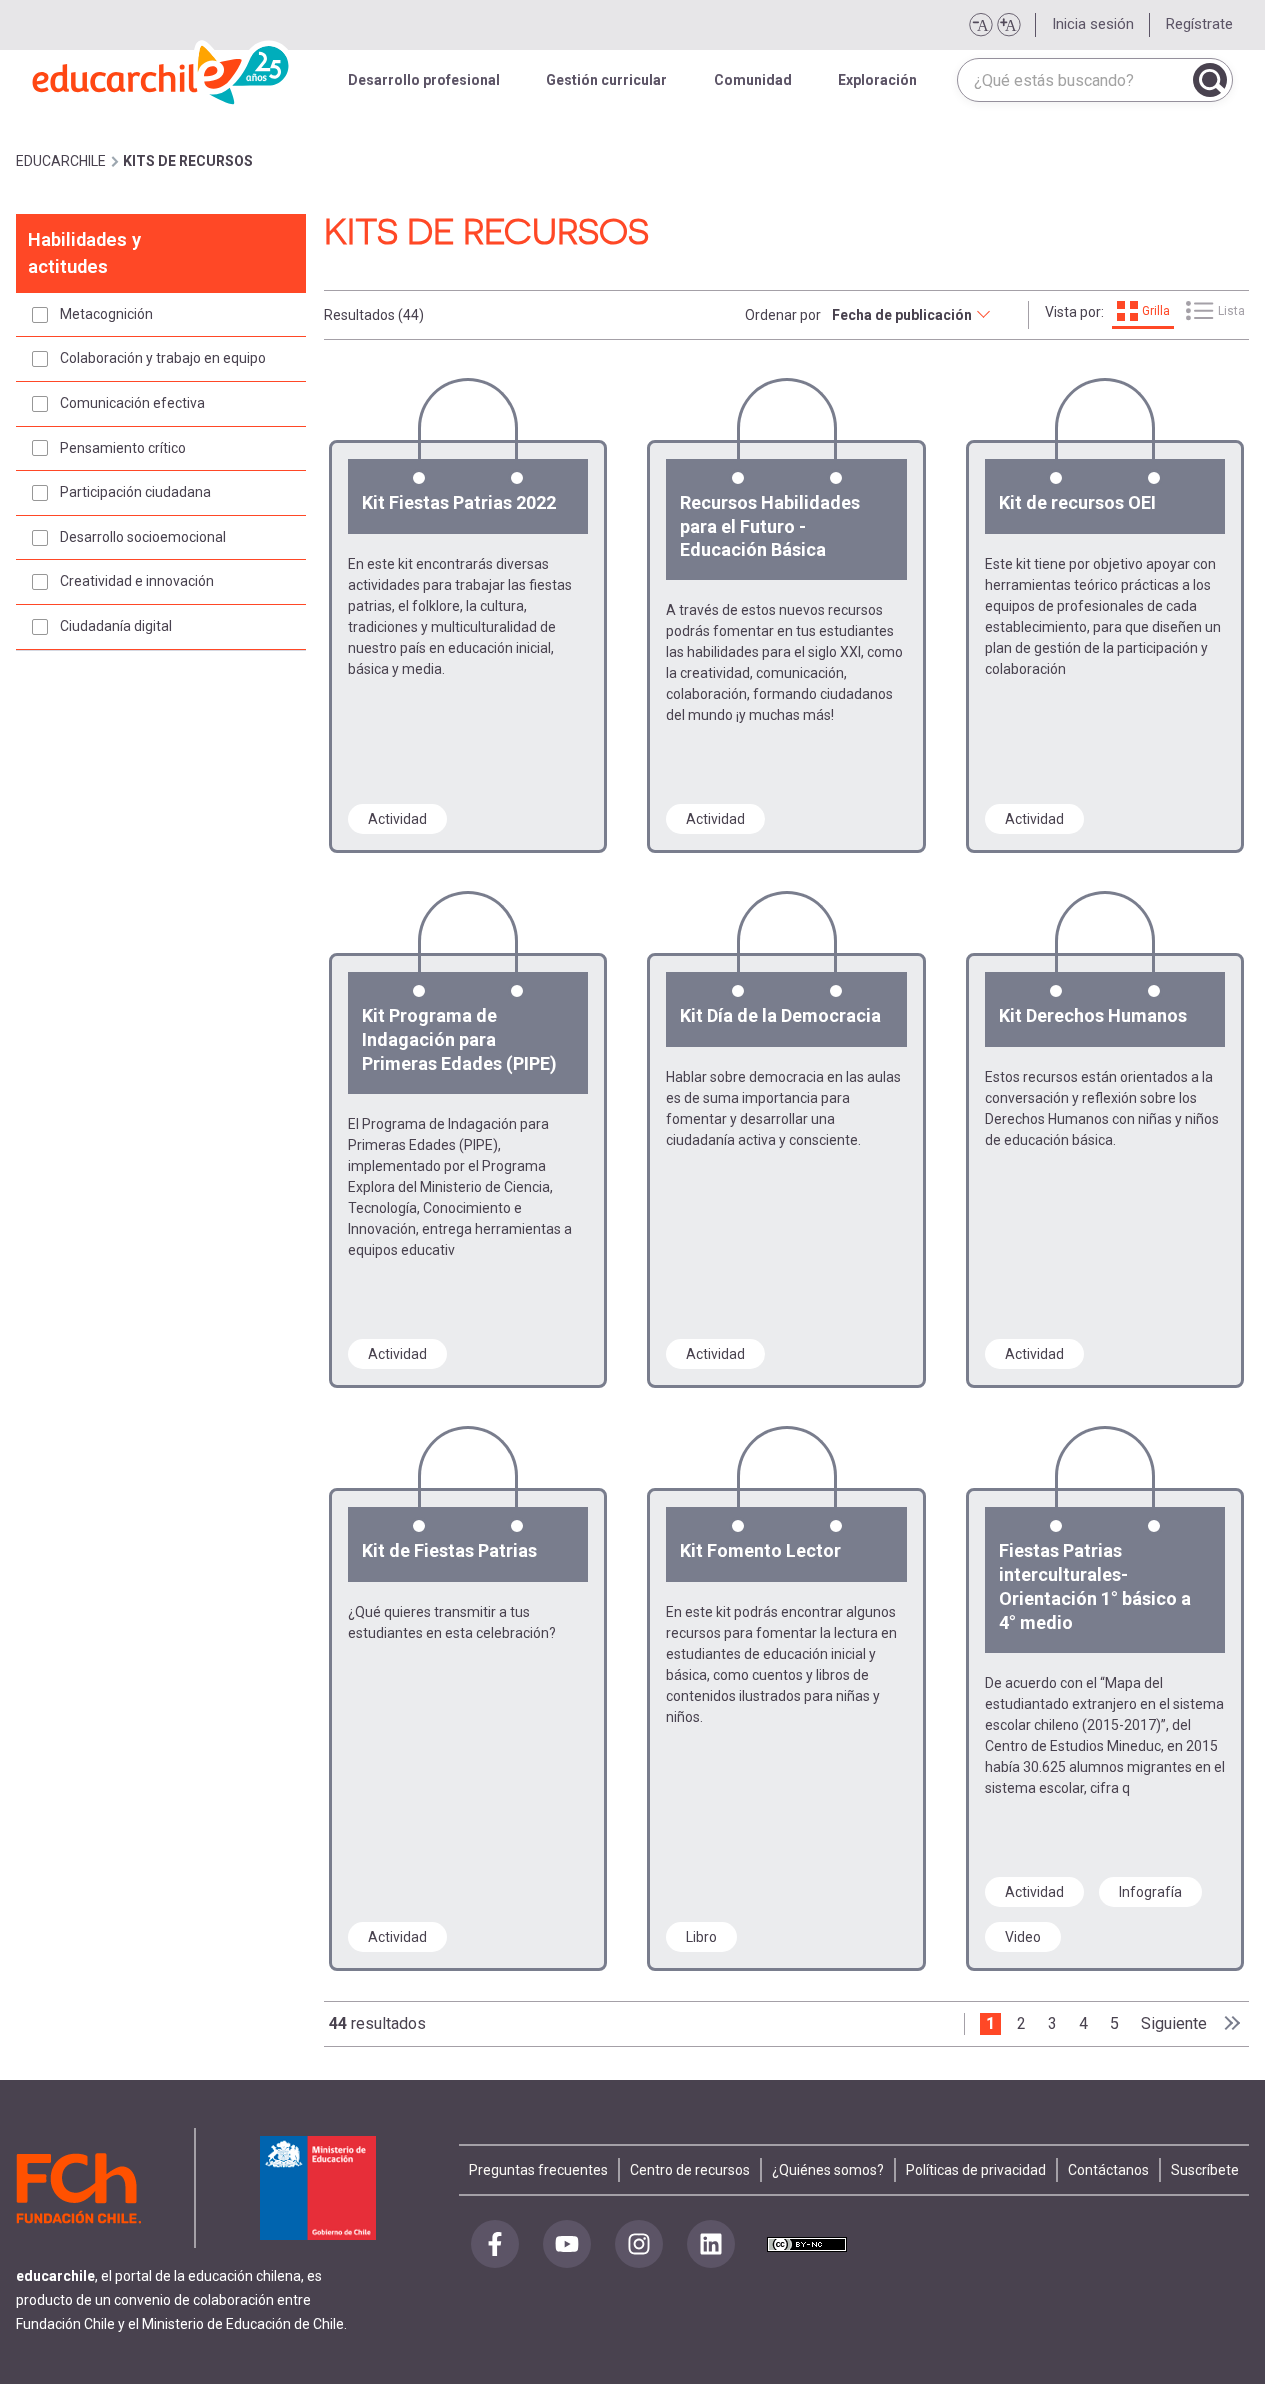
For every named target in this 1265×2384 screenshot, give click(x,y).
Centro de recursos (690, 2170)
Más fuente (1008, 25)
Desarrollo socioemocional (143, 537)
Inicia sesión (1093, 24)
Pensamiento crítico (123, 448)
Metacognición (106, 314)
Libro (701, 1937)
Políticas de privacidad (976, 2170)
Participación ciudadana (135, 492)
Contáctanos (1108, 2170)
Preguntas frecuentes (538, 2170)
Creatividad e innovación (137, 581)
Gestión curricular (606, 80)
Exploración (877, 80)
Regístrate (1199, 24)
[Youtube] (567, 2244)
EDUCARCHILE (61, 161)
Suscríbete (1205, 2170)
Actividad (397, 819)
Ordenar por (783, 315)
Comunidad (753, 80)
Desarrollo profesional (424, 80)
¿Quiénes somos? (828, 2170)
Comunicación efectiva (132, 403)
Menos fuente (980, 25)
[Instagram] (639, 2244)
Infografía (1150, 1892)
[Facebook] (495, 2244)
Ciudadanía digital (116, 626)
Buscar (1210, 80)
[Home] (162, 70)
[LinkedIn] (711, 2244)
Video (1023, 1937)
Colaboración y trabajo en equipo (163, 358)
